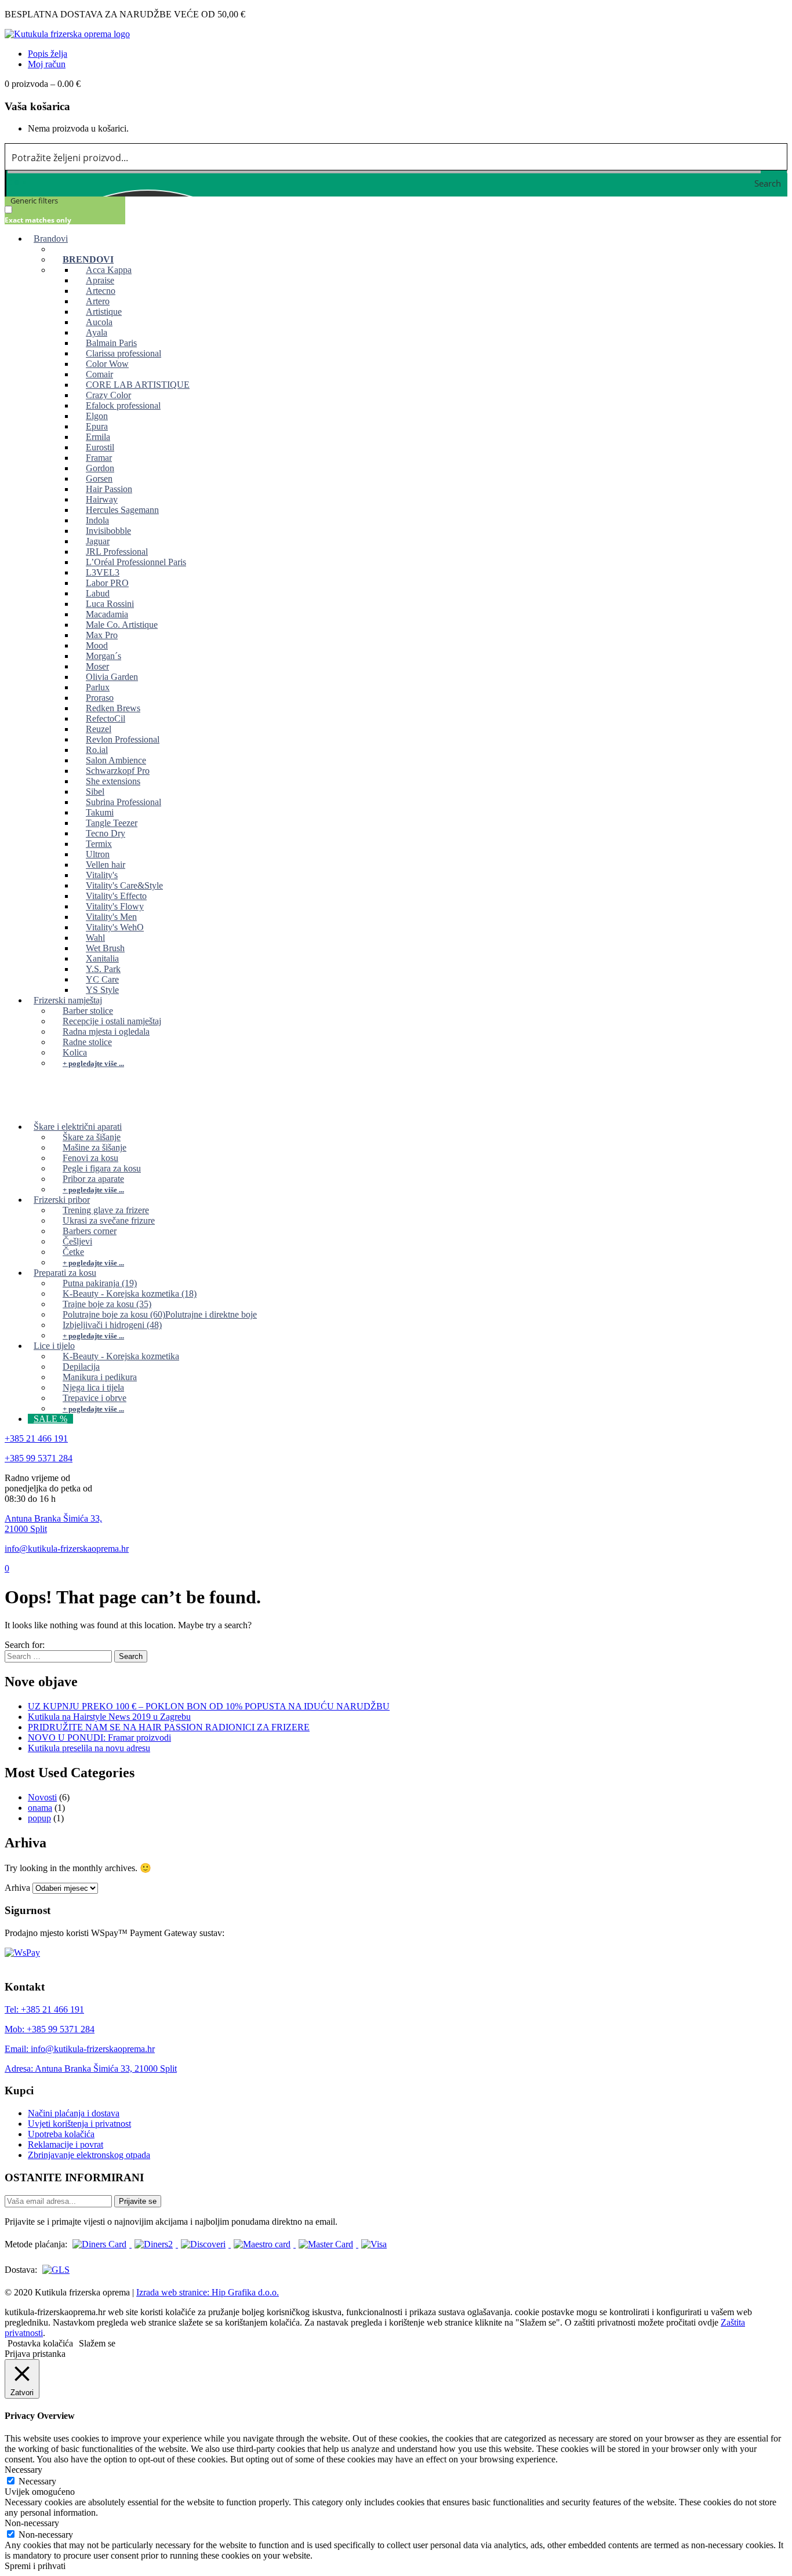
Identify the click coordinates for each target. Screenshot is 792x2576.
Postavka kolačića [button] (40, 2343)
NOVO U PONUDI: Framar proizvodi (99, 1738)
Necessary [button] (23, 2470)
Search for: (25, 1645)
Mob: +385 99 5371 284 (50, 2029)
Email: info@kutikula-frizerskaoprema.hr (80, 2049)
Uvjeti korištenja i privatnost (79, 2124)
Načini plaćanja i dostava (74, 2113)
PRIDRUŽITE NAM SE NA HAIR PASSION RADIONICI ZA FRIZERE (169, 1727)
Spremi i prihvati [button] (35, 2566)
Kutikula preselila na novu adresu (89, 1748)
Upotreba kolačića (61, 2134)
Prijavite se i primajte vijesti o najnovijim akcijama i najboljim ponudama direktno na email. (171, 2222)
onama (40, 1808)
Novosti (42, 1797)
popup (39, 1818)
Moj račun (47, 64)
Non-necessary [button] (32, 2523)
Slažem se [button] (97, 2343)
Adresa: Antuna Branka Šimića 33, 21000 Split (91, 2069)
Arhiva (17, 1888)
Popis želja (48, 54)
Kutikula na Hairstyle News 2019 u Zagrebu (109, 1717)
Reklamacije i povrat (66, 2144)
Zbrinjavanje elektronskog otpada (89, 2155)
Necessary (37, 2481)
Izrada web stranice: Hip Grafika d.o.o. (208, 2292)
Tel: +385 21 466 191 (44, 2009)
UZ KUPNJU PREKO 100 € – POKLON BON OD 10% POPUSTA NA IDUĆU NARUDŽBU (209, 1706)
